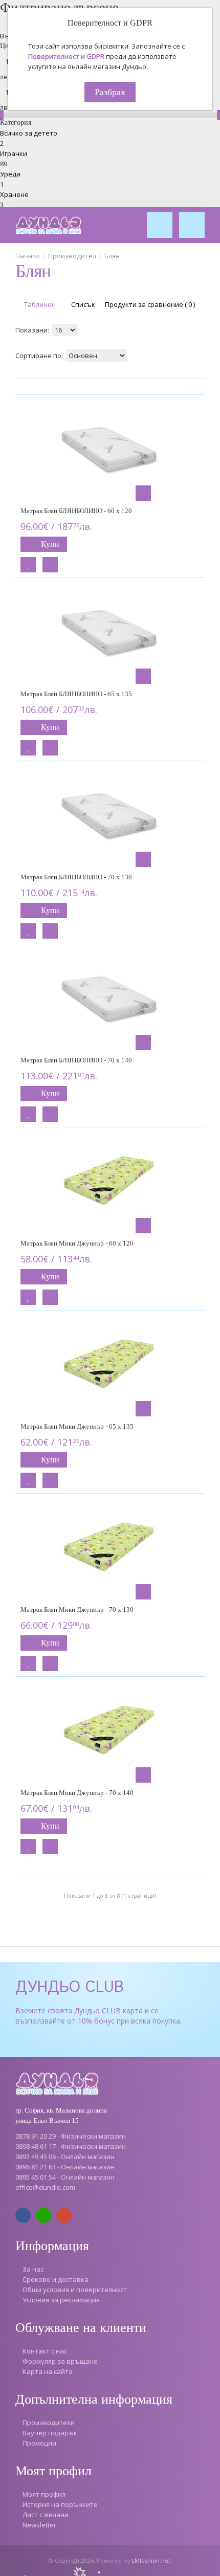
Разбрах (110, 92)
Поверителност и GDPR (66, 56)
